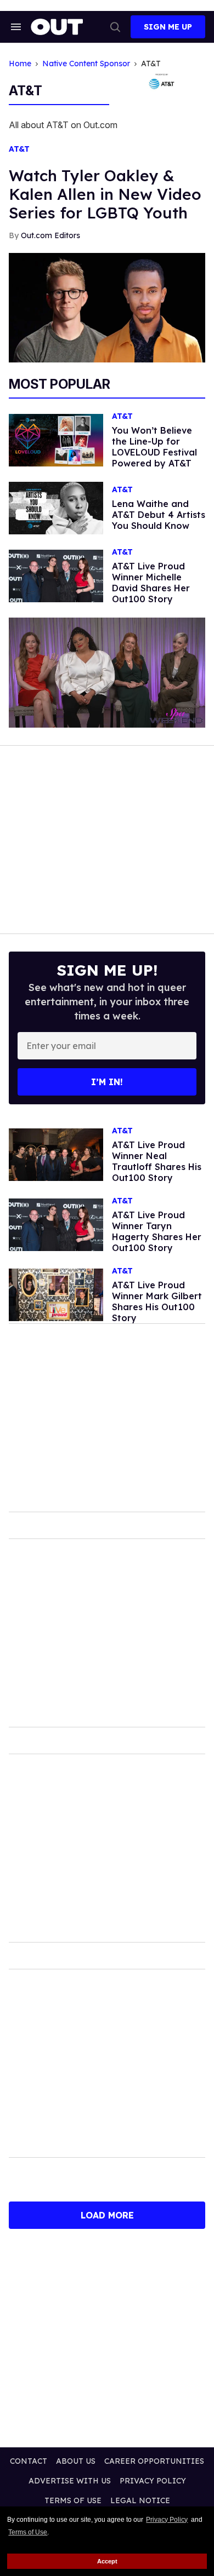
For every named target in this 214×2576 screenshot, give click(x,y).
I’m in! (107, 1082)
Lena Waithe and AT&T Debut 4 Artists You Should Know (159, 515)
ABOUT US (76, 2461)
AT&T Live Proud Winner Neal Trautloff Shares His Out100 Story (157, 1161)
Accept (107, 2561)
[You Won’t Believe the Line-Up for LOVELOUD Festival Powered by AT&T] (56, 440)
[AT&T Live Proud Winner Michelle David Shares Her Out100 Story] (56, 575)
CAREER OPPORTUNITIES (154, 2461)
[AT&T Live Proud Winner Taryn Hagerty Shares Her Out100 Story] (56, 1224)
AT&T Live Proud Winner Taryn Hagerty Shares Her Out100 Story (157, 1231)
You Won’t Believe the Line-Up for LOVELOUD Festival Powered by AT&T (154, 447)
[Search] (115, 27)
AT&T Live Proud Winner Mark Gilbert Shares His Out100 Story (157, 1301)
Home (20, 64)
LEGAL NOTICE (140, 2500)
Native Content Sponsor (86, 64)
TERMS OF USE (73, 2500)
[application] (107, 673)
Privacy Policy (167, 2520)
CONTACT (29, 2461)
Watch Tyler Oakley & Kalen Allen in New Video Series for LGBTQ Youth (105, 194)
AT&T (19, 149)
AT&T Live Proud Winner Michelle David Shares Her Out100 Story (151, 583)
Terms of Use (28, 2532)
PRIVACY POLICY (153, 2481)
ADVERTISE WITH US (70, 2481)
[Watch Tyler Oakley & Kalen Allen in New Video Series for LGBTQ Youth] (107, 307)
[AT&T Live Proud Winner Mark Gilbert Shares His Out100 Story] (56, 1294)
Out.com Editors (50, 235)
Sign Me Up (168, 27)
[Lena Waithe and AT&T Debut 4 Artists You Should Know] (56, 508)
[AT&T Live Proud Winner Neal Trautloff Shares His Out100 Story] (56, 1154)
